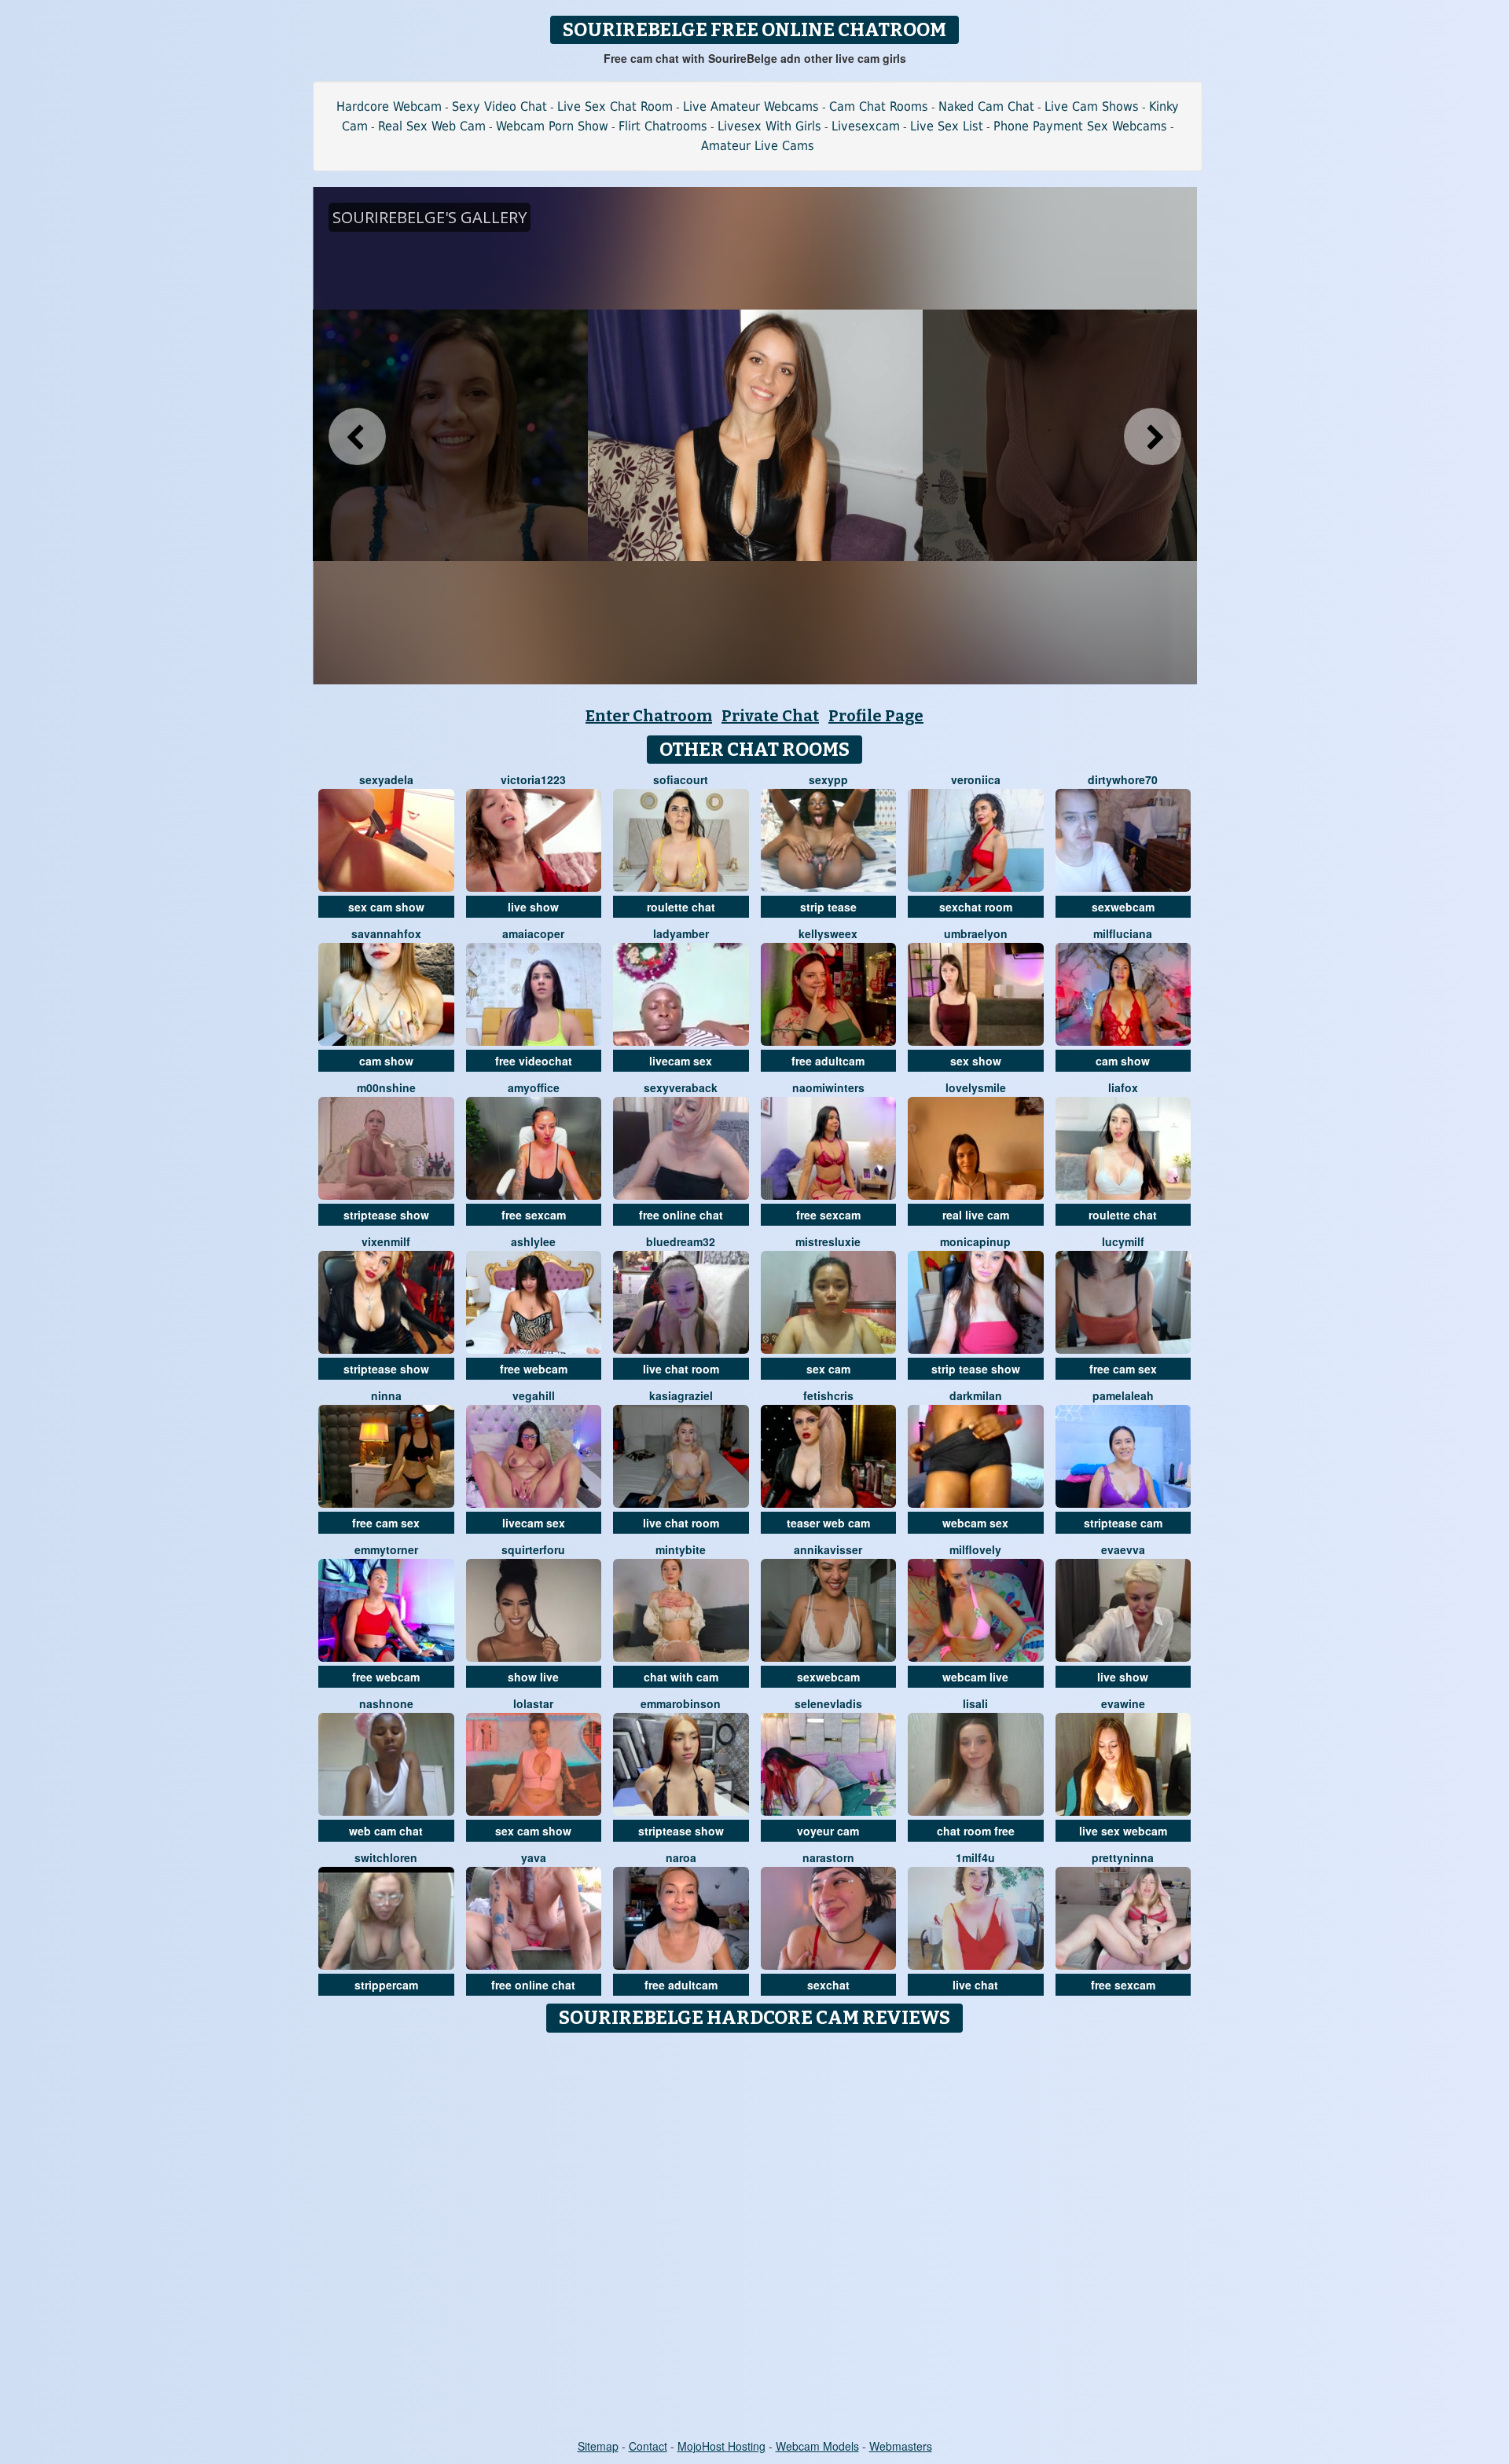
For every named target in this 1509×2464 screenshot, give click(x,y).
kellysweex (828, 933)
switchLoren (386, 1857)
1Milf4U (975, 1857)
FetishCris (828, 1395)
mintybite (681, 1549)
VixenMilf (386, 1241)
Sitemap (598, 2446)
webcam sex (975, 1523)
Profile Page (876, 716)
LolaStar (533, 1703)
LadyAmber (681, 933)
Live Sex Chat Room (615, 106)
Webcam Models (817, 2446)
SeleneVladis (828, 1703)
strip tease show (976, 1369)
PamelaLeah (1123, 1395)
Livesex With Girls (769, 126)
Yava (534, 1857)
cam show (386, 1061)
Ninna (386, 1395)
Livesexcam (866, 126)
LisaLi (975, 1703)
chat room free (976, 1831)
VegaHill (534, 1395)
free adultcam (828, 1061)
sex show (976, 1061)
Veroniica (976, 779)
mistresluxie (828, 1241)
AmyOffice (534, 1087)
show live (533, 1677)
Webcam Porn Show (552, 126)
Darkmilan (976, 1395)
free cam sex (1123, 1369)
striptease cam (1123, 1523)
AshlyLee (533, 1241)
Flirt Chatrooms (663, 126)
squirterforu (533, 1549)
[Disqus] (755, 2237)
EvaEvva (1123, 1549)
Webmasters (901, 2446)
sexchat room (976, 907)
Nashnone (386, 1703)
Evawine (1123, 1703)
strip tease (828, 907)
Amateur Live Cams (758, 146)
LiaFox (1123, 1087)
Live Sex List (947, 126)
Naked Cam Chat (986, 106)
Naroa (681, 1857)
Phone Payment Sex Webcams (1080, 126)
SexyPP (828, 779)
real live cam (976, 1215)
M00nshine (386, 1087)
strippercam (386, 1985)
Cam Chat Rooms (879, 106)
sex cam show (386, 907)
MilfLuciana (1123, 933)
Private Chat (770, 716)
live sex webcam (1123, 1831)
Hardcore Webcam (389, 106)
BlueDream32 (681, 1241)
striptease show (386, 1215)
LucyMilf (1123, 1241)
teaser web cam (828, 1523)
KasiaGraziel (681, 1395)
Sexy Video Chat (499, 106)
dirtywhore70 (1123, 779)
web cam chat (386, 1831)
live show (533, 907)
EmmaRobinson (681, 1703)
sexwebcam (1123, 907)
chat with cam (681, 1677)
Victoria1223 (533, 779)
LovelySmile (976, 1087)
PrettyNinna (1123, 1857)
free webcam (534, 1369)
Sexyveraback (681, 1087)
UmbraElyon (976, 933)
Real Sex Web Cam (432, 126)
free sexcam (534, 1215)
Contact (648, 2446)
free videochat (534, 1061)
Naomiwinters (828, 1087)
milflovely (975, 1549)
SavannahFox (386, 933)
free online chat (681, 1215)
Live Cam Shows (1092, 106)
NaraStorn (828, 1857)
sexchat (828, 1985)
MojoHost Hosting (721, 2446)
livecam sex (681, 1061)
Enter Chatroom (649, 716)
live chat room (681, 1369)
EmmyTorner (386, 1549)
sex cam (828, 1369)
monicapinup (975, 1241)
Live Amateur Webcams (751, 106)
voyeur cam (828, 1831)
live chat (975, 1985)
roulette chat (681, 907)
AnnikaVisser (828, 1549)
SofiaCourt (681, 779)
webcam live (975, 1677)
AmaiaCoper (533, 933)
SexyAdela (386, 779)
